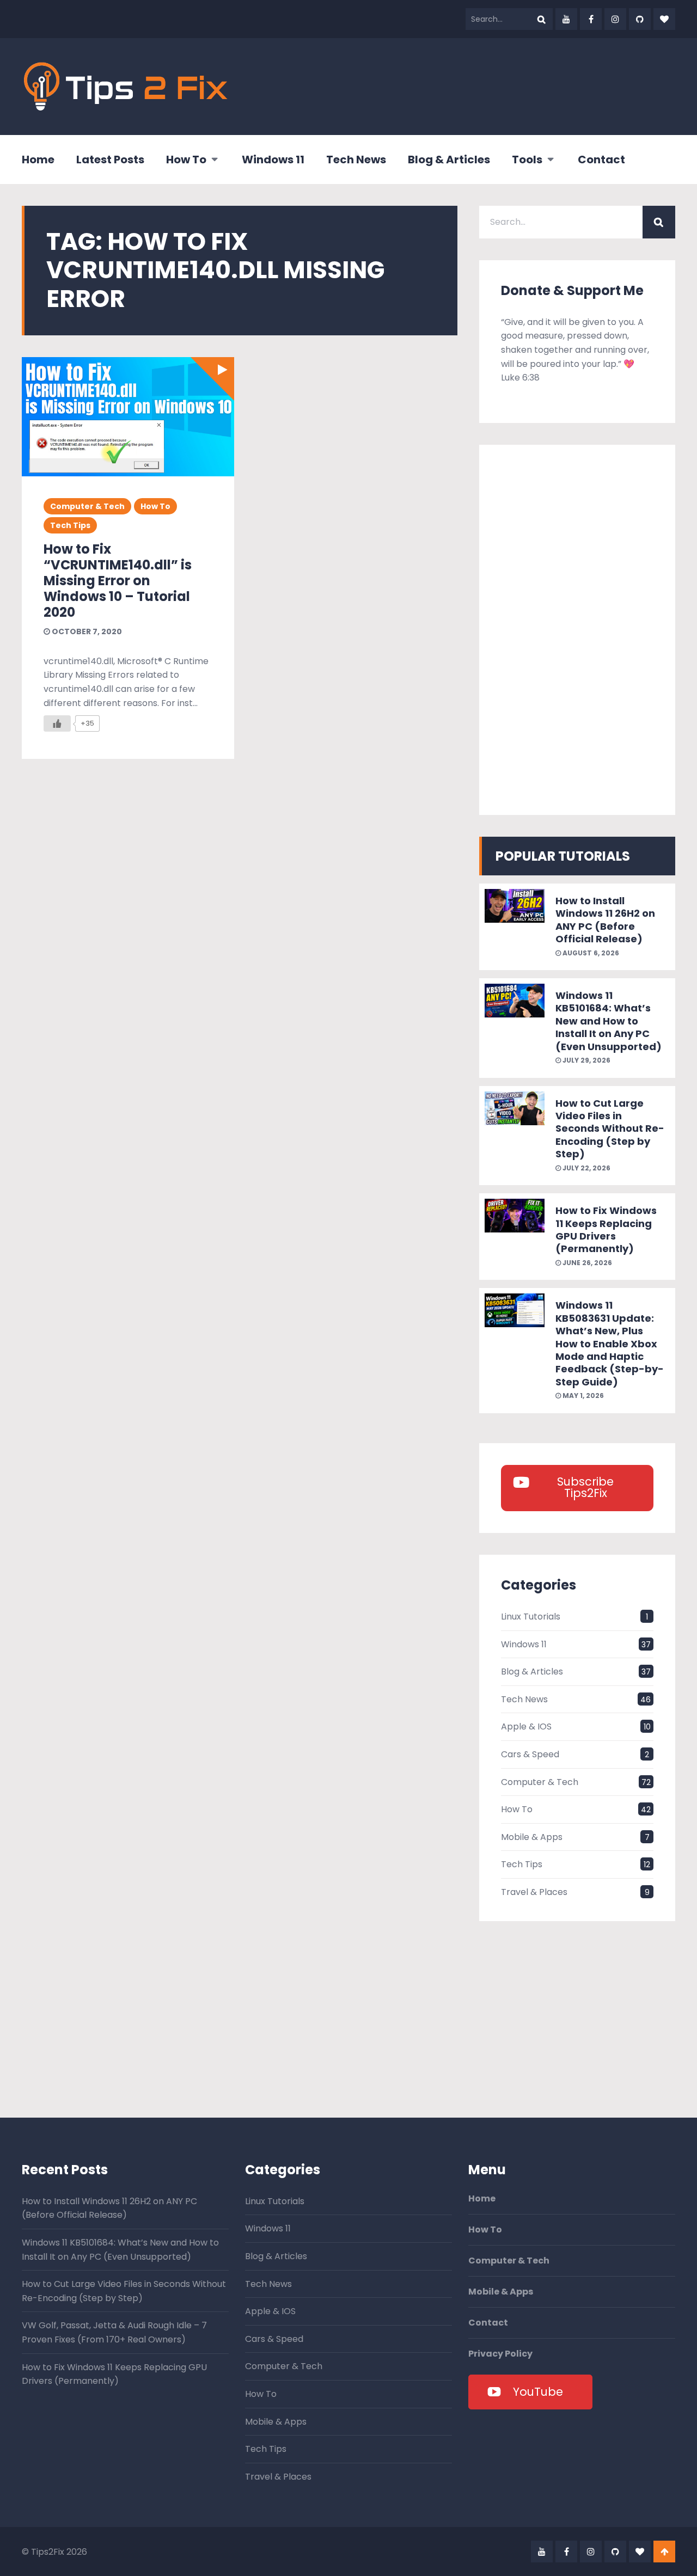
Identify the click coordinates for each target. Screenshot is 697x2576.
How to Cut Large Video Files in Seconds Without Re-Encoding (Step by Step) (610, 1129)
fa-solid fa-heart (664, 19)
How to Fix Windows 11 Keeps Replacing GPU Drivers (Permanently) (606, 1229)
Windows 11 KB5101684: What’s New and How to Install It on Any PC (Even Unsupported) (609, 1021)
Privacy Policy (500, 2354)
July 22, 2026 (586, 1168)
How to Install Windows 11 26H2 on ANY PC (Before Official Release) (605, 920)
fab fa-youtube (566, 19)
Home (38, 160)
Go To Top (664, 2552)
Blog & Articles (449, 160)
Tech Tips (70, 525)
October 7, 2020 (86, 631)
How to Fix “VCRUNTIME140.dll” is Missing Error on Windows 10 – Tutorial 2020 (118, 580)
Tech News (356, 160)
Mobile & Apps (532, 1837)
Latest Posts (110, 160)
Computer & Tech (87, 506)
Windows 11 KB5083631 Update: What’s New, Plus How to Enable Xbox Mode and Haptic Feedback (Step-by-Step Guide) (610, 1343)
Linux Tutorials (531, 1617)
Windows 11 (273, 160)
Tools (527, 160)
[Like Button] (57, 723)
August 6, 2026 (590, 953)
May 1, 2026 (582, 1396)
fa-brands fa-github (640, 19)
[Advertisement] (477, 84)
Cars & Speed (530, 1754)
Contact (601, 160)
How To (186, 160)
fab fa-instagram (615, 19)
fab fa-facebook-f (591, 19)
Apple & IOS (526, 1726)
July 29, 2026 (586, 1060)
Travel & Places (534, 1892)
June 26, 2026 (586, 1263)
